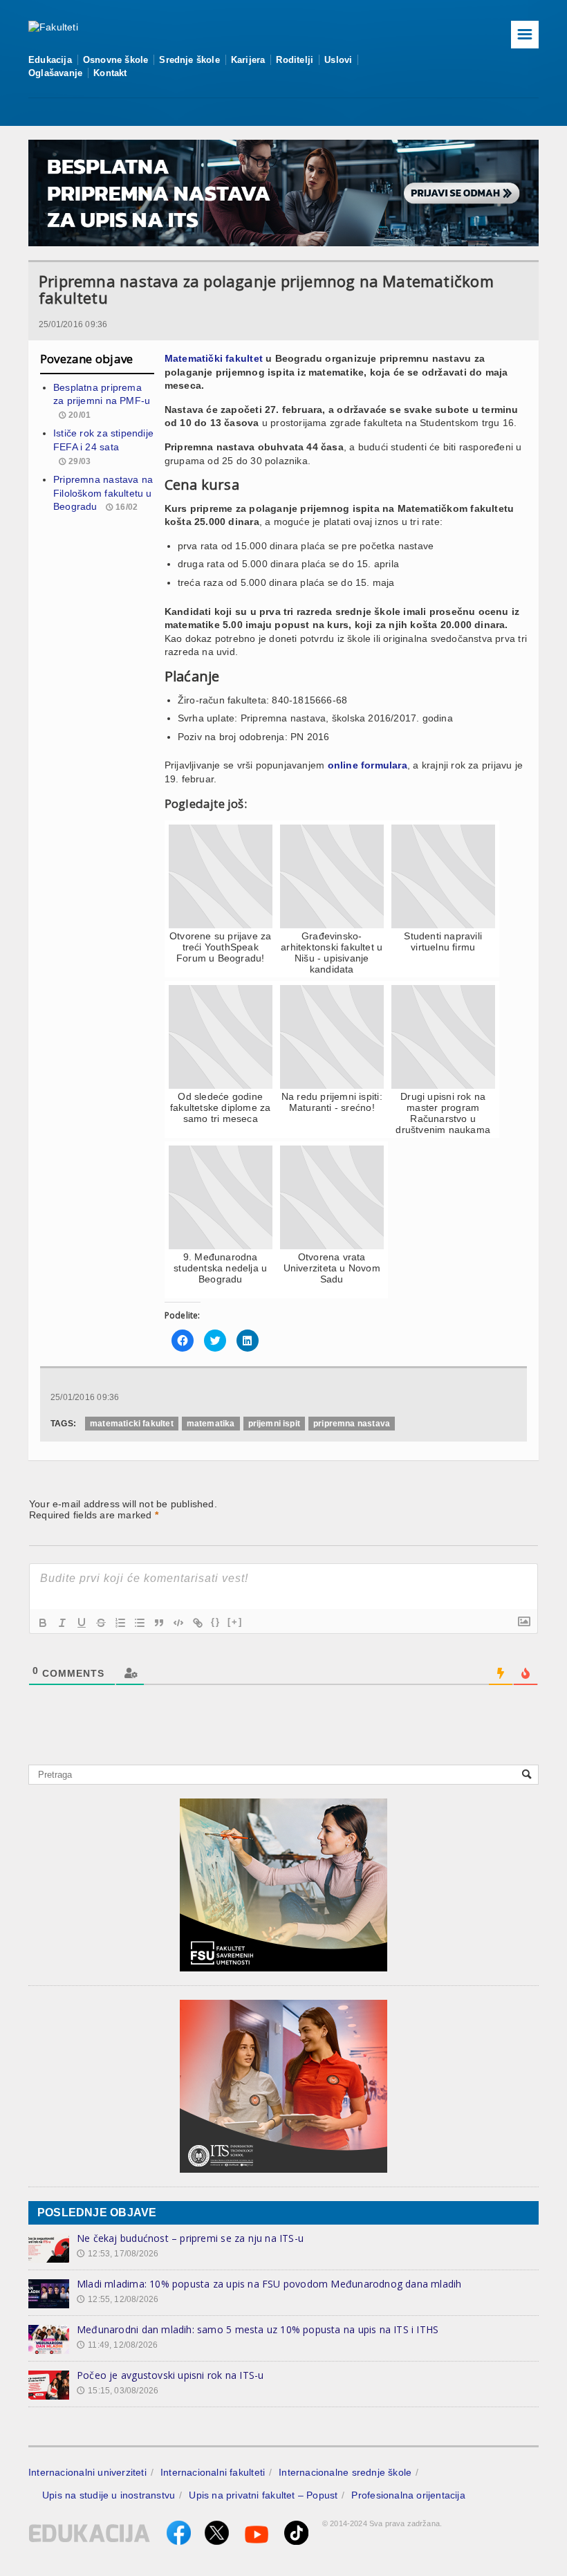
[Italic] (62, 1623)
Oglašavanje (55, 73)
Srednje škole (189, 60)
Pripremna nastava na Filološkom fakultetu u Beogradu (103, 493)
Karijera (248, 60)
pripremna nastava (352, 1424)
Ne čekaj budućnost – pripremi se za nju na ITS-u (190, 2238)
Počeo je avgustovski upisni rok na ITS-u (170, 2375)
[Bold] (43, 1623)
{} (216, 1622)
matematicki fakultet (132, 1424)
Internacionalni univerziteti (87, 2472)
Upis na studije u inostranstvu (109, 2495)
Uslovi (338, 60)
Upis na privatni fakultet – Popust (263, 2495)
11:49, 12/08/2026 (117, 2345)
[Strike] (101, 1623)
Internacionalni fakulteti (213, 2472)
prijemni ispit (275, 1424)
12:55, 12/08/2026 (118, 2299)
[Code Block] (178, 1623)
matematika (211, 1424)
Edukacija (50, 60)
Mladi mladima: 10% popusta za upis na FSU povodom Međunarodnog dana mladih (269, 2284)
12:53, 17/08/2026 (118, 2254)
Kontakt (110, 73)
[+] (235, 1622)
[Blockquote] (159, 1623)
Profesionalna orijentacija (408, 2495)
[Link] (198, 1623)
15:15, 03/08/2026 (118, 2391)
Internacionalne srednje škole (345, 2472)
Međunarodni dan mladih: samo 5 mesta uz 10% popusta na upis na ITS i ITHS (258, 2329)
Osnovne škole (116, 60)
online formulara (368, 765)
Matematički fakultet (214, 358)
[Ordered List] (120, 1623)
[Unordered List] (140, 1623)
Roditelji (295, 60)
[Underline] (82, 1623)
